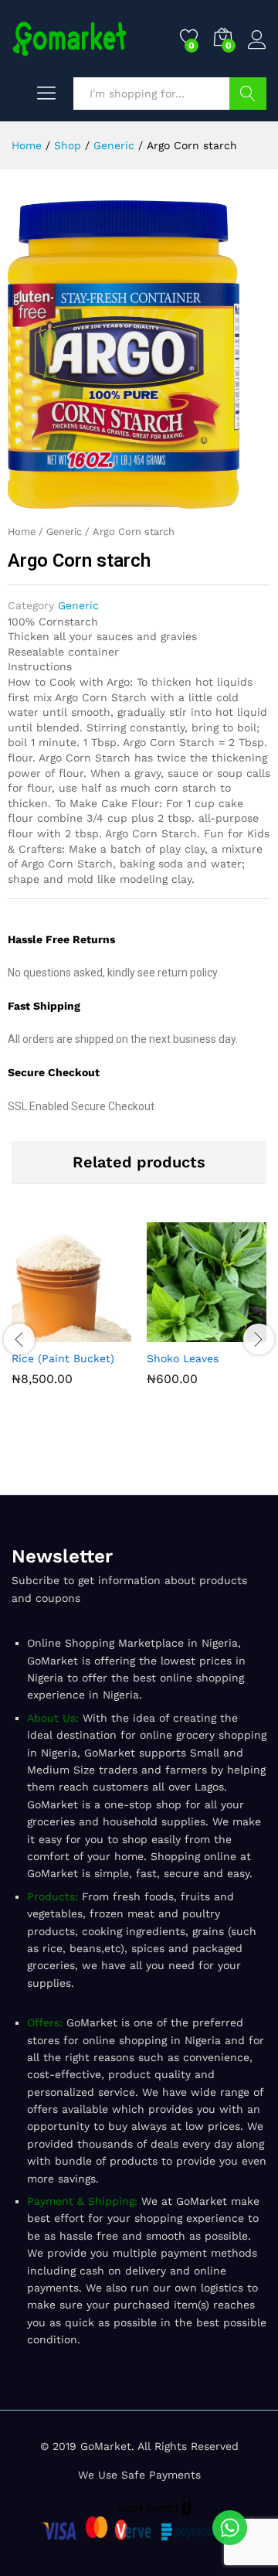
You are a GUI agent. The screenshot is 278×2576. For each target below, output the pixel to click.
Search (248, 94)
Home (22, 532)
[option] (71, 1315)
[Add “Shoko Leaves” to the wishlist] (242, 1333)
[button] (36, 1333)
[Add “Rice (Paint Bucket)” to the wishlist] (107, 1333)
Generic (64, 532)
